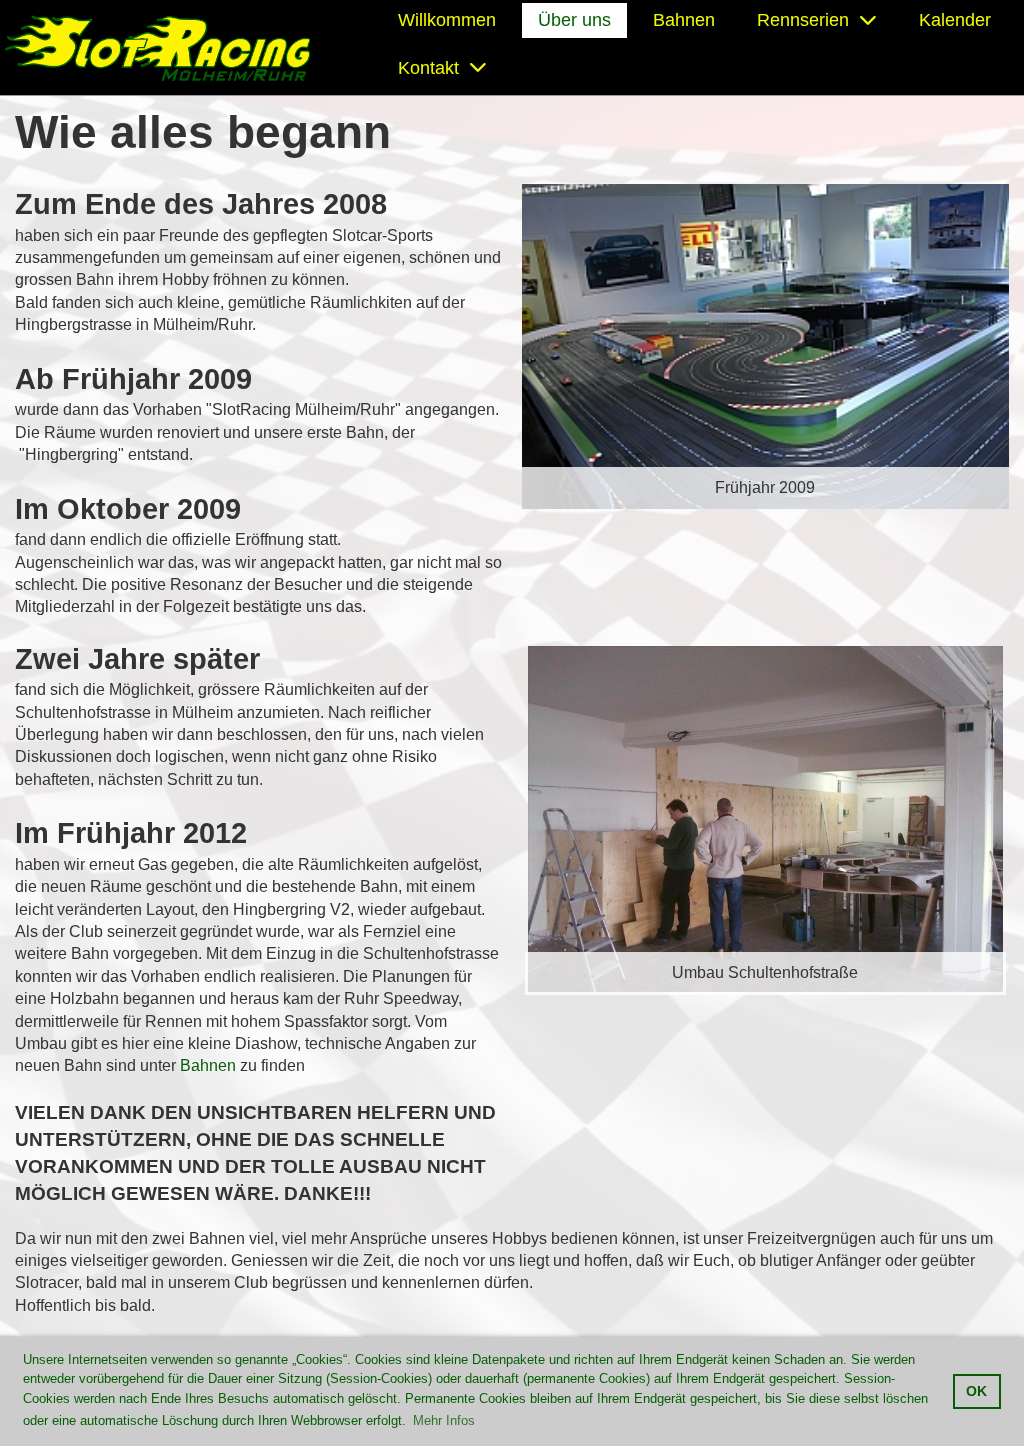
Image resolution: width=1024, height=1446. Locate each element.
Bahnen (684, 20)
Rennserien (803, 20)
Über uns (574, 20)
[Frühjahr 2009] (765, 345)
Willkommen (447, 20)
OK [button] (976, 1391)
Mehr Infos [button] (444, 1420)
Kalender (955, 20)
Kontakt (428, 68)
